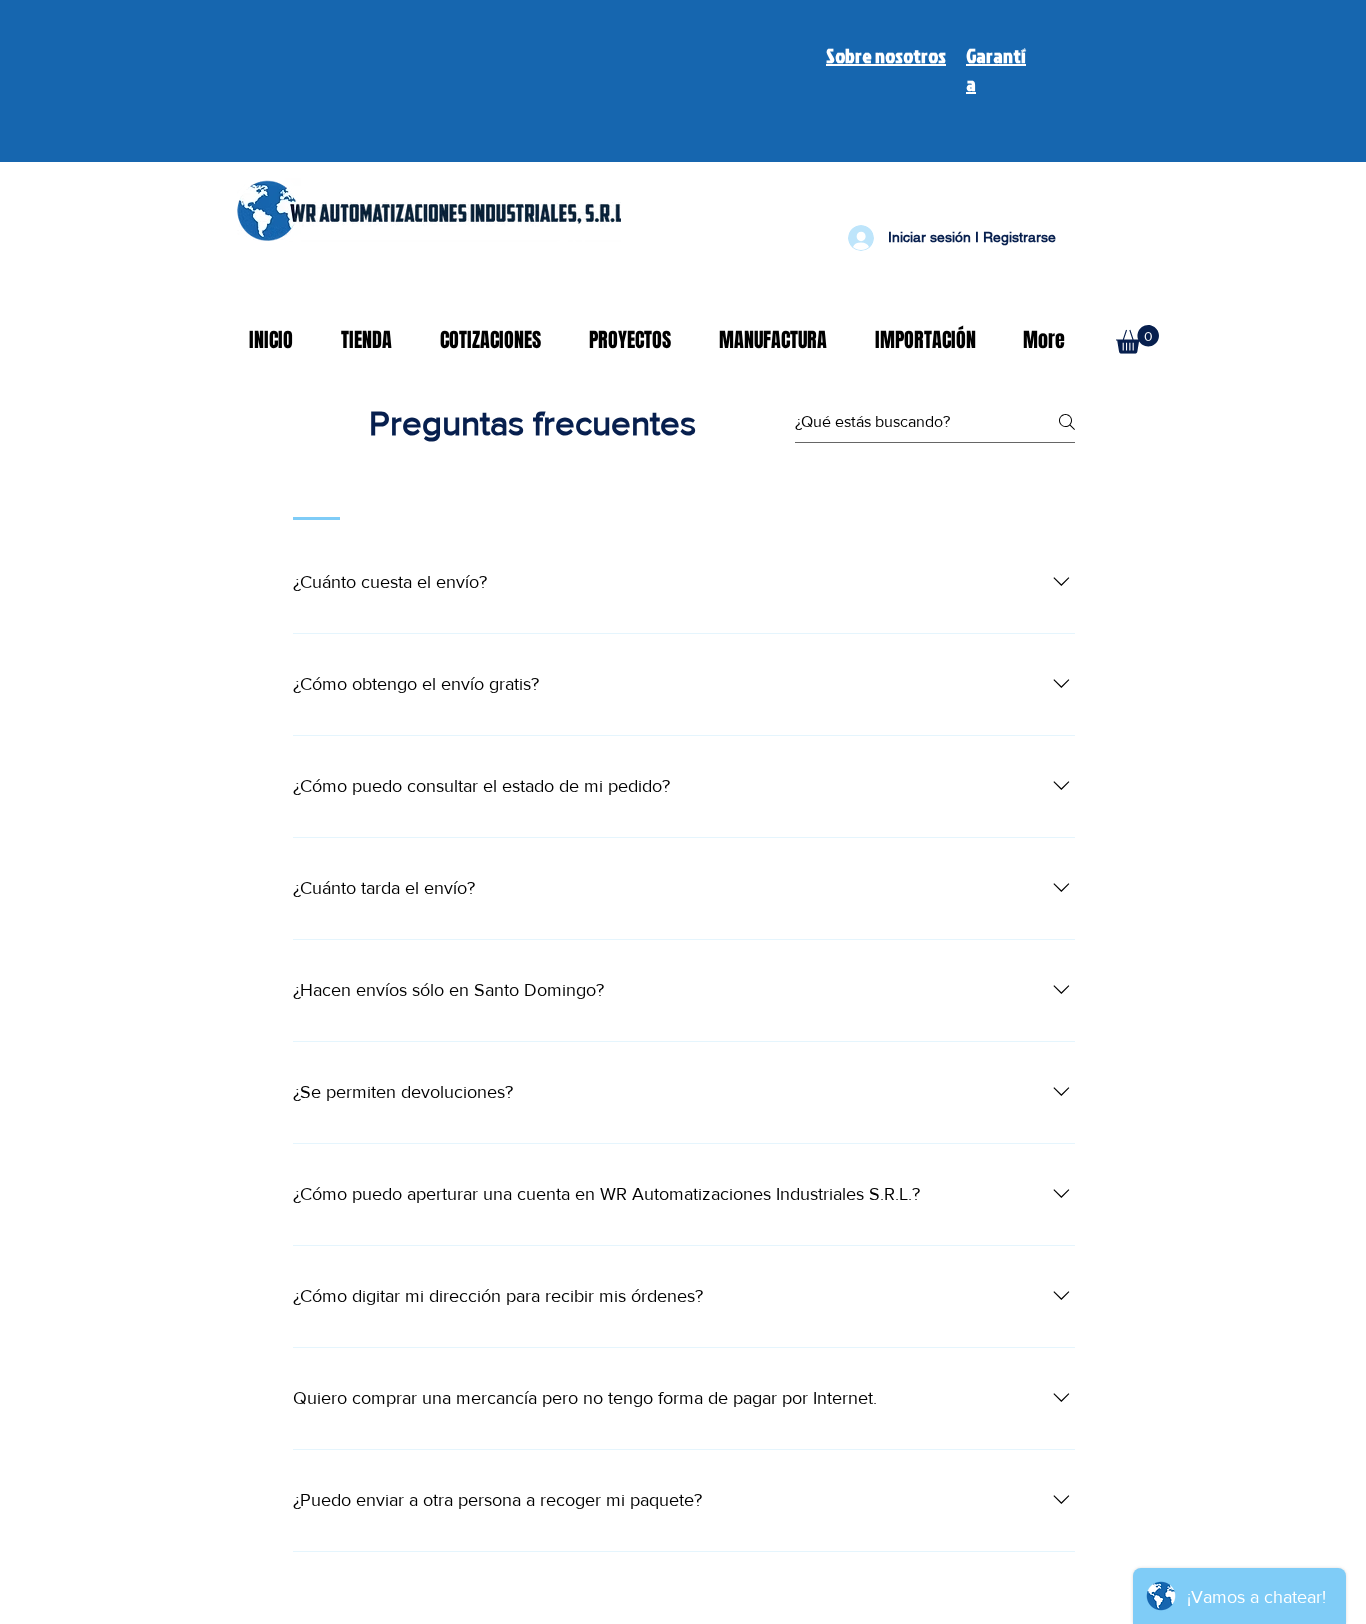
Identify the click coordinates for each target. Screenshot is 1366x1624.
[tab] (316, 494)
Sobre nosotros (886, 55)
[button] (1137, 339)
